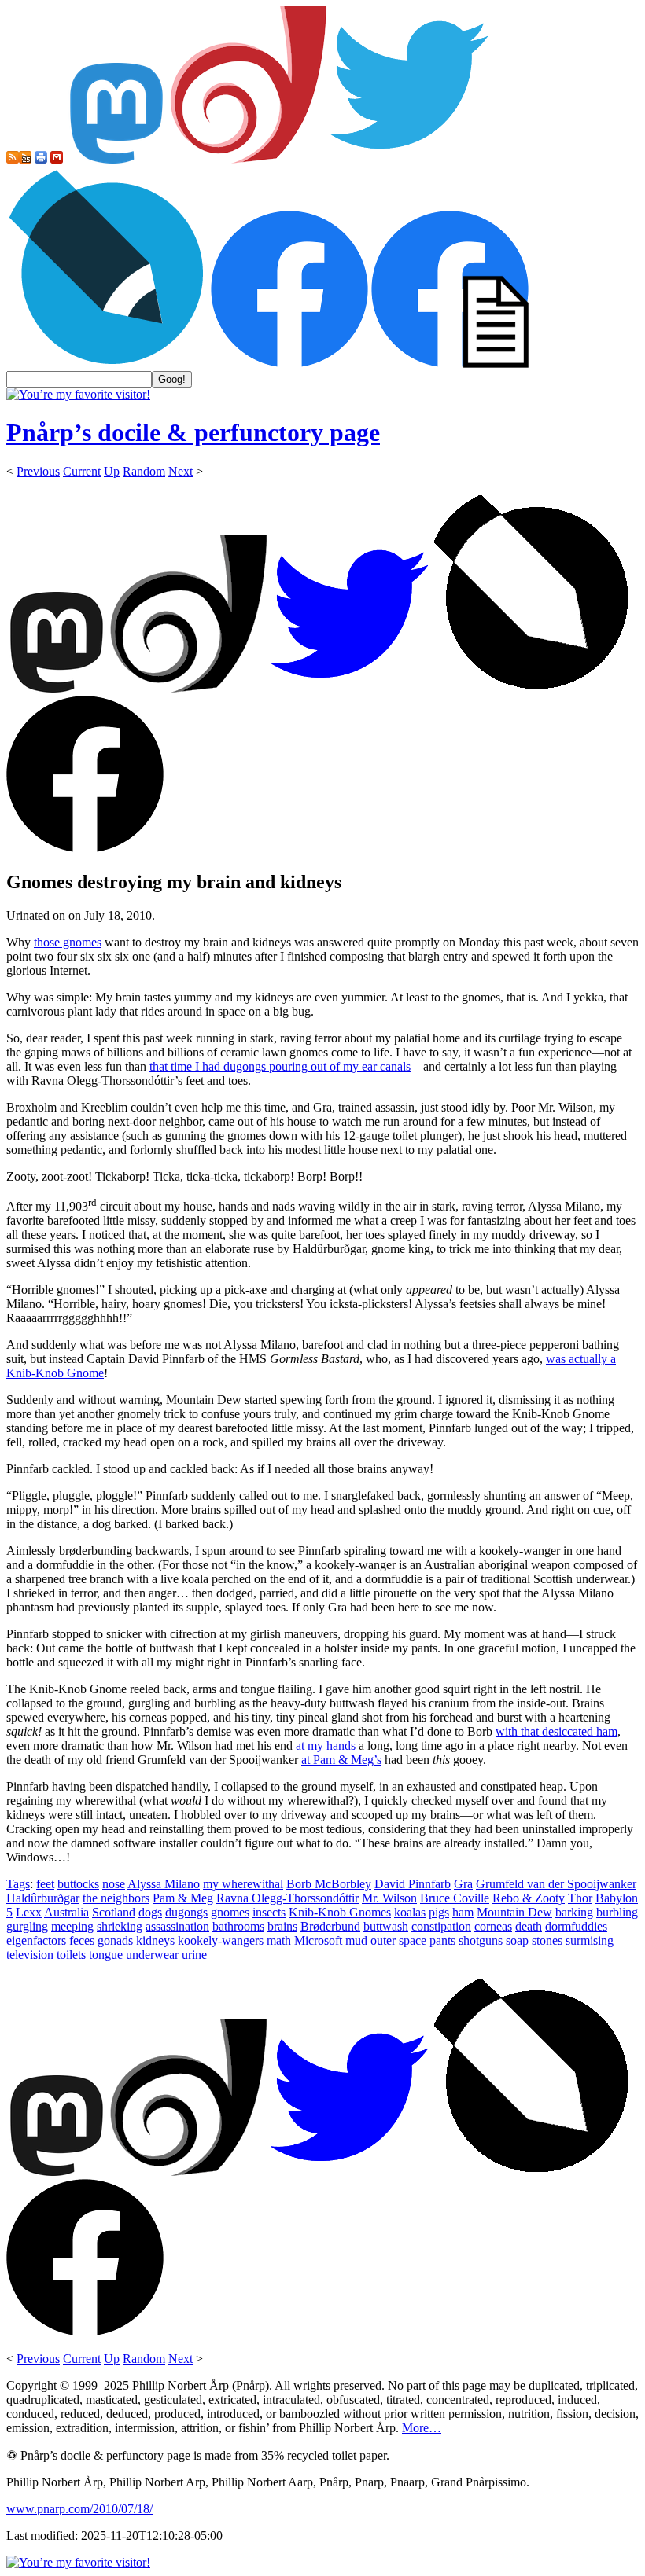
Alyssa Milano (164, 1884)
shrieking (120, 1926)
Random (144, 471)
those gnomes (68, 942)
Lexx (29, 1912)
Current (82, 471)
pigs (439, 1912)
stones (547, 1940)
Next (181, 471)
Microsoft (318, 1940)
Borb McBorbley (329, 1884)
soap (517, 1940)
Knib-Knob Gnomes (340, 1912)
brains (282, 1926)
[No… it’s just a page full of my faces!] (450, 364)
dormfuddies (576, 1926)
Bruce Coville (455, 1898)
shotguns (481, 1940)
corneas (493, 1926)
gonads (115, 1940)
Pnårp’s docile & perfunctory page (193, 432)
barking (574, 1912)
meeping (72, 1926)
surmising (590, 1940)
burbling (617, 1912)
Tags (18, 1884)
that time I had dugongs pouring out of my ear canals (280, 1066)
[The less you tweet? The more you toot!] (116, 159)
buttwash (386, 1926)
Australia (66, 1912)
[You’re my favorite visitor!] (78, 394)
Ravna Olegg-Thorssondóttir (287, 1898)
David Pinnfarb (413, 1884)
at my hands (326, 1746)
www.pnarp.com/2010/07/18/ (79, 2509)
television (30, 1955)
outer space (398, 1940)
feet (45, 1884)
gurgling (27, 1926)
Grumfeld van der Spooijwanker (556, 1884)
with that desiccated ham (557, 1731)
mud (356, 1940)
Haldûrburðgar (43, 1898)
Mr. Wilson (389, 1898)
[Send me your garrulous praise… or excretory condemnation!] (57, 159)
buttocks (78, 1884)
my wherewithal (243, 1884)
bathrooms (238, 1926)
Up (112, 471)
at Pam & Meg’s (341, 1760)
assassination (177, 1926)
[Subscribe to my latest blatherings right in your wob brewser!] (25, 159)
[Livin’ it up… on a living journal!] (107, 364)
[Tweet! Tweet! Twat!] (409, 159)
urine (194, 1955)
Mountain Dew (514, 1912)
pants (442, 1940)
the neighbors (116, 1898)
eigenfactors (36, 1940)
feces (82, 1940)
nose (114, 1884)
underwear (152, 1955)
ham (463, 1912)
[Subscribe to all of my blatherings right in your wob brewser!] (13, 159)
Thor (580, 1898)
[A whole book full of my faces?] (289, 364)
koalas (410, 1912)
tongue (106, 1955)
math (279, 1940)
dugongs (186, 1912)
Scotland (114, 1912)
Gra (463, 1884)
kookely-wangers (221, 1940)
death (529, 1926)
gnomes (230, 1912)
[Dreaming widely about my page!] (249, 159)
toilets (71, 1955)
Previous (38, 471)
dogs (150, 1912)
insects (269, 1912)
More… (422, 2428)
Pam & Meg (183, 1898)
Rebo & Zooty (529, 1898)
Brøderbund (330, 1926)
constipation (441, 1926)
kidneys (155, 1940)
